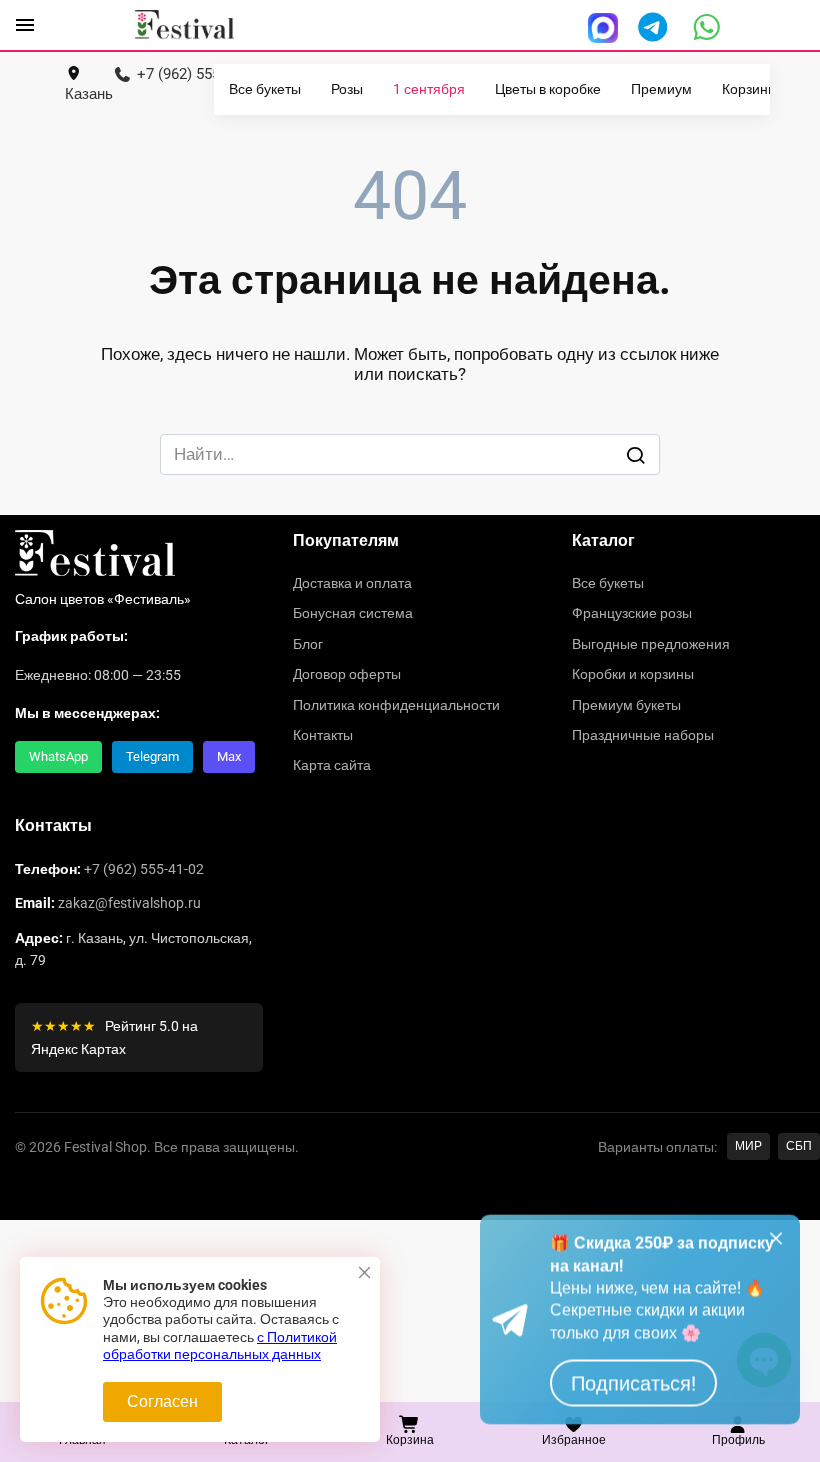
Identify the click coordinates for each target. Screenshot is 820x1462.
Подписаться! (633, 1400)
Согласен (162, 1401)
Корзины (750, 89)
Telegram (152, 756)
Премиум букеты (626, 705)
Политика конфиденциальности (396, 705)
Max (229, 756)
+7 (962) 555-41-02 (144, 869)
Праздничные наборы (643, 735)
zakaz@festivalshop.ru (129, 903)
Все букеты (265, 89)
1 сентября (429, 89)
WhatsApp (58, 756)
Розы (347, 89)
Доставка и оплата (352, 583)
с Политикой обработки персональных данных (220, 1346)
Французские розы (632, 613)
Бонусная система (353, 613)
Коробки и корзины (633, 674)
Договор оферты (347, 674)
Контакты (323, 735)
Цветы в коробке (548, 89)
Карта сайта (332, 765)
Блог (308, 644)
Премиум (661, 89)
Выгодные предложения (651, 644)
